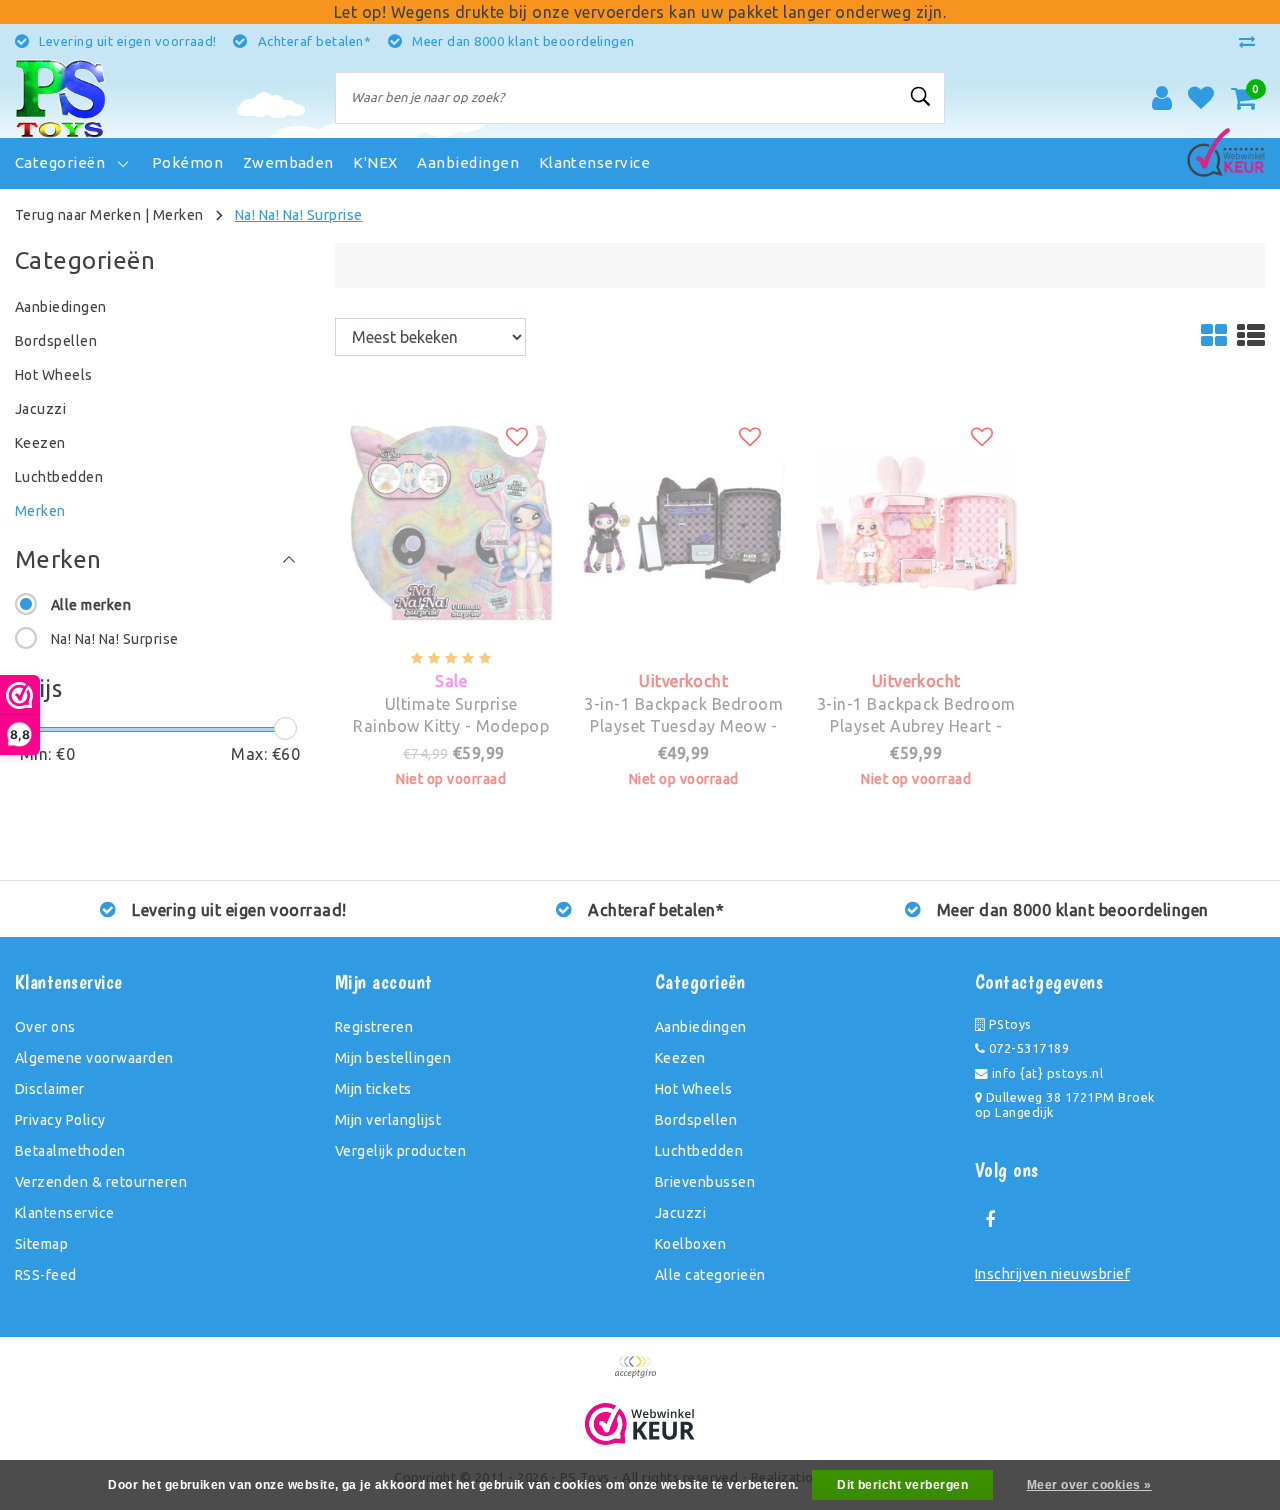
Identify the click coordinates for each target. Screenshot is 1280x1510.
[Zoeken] (921, 97)
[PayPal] (640, 1376)
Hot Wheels (694, 1089)
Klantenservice (65, 1213)
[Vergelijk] (1252, 41)
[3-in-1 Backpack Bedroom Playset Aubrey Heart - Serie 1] (916, 414)
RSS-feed (46, 1275)
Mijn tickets (373, 1089)
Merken (178, 215)
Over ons (45, 1027)
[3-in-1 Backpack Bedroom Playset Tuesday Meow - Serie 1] (684, 414)
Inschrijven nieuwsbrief (1052, 1274)
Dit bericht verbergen (902, 1485)
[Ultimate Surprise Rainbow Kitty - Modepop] (451, 414)
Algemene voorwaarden (94, 1058)
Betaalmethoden (70, 1151)
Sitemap (41, 1244)
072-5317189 (1027, 1048)
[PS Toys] (60, 98)
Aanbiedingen (701, 1027)
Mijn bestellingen (393, 1058)
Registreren (374, 1027)
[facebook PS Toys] (990, 1220)
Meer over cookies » (1089, 1485)
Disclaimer (50, 1089)
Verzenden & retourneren (101, 1182)
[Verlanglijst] (1201, 98)
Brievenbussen (705, 1182)
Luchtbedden (699, 1151)
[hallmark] (1226, 148)
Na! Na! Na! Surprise (299, 215)
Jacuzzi (680, 1213)
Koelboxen (690, 1244)
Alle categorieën (710, 1275)
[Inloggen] (1162, 98)
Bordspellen (696, 1120)
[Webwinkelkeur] (640, 1424)
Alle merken (91, 605)
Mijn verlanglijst (388, 1120)
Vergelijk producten (400, 1151)
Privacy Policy (60, 1120)
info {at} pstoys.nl (1045, 1073)
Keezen (680, 1058)
